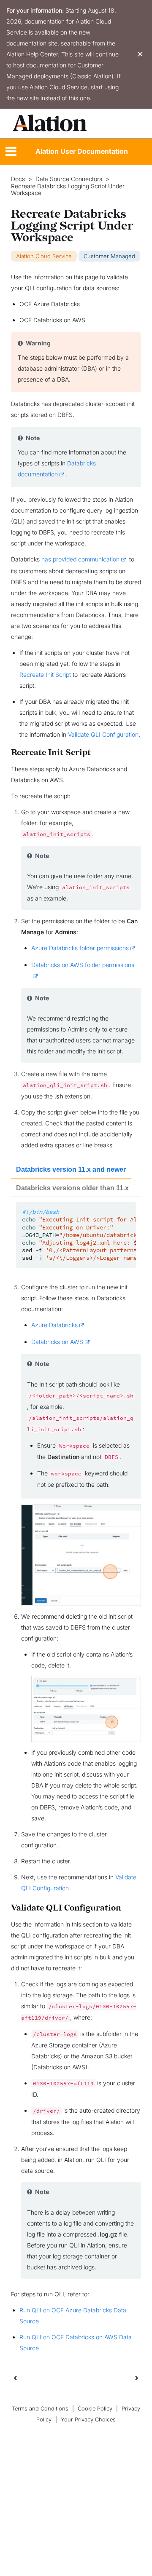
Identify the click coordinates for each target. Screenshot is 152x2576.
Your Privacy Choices (88, 2420)
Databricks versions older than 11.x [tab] (72, 1188)
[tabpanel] (76, 1235)
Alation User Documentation (82, 151)
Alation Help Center (32, 54)
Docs (18, 179)
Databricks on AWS (57, 1342)
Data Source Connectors (69, 179)
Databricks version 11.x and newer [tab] (71, 1169)
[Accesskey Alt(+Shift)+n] (137, 2378)
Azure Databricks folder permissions (80, 948)
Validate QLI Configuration (103, 734)
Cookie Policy (95, 2409)
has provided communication (80, 559)
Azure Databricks (54, 1325)
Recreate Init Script (45, 675)
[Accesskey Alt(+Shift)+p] (137, 2378)
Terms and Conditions (40, 2409)
